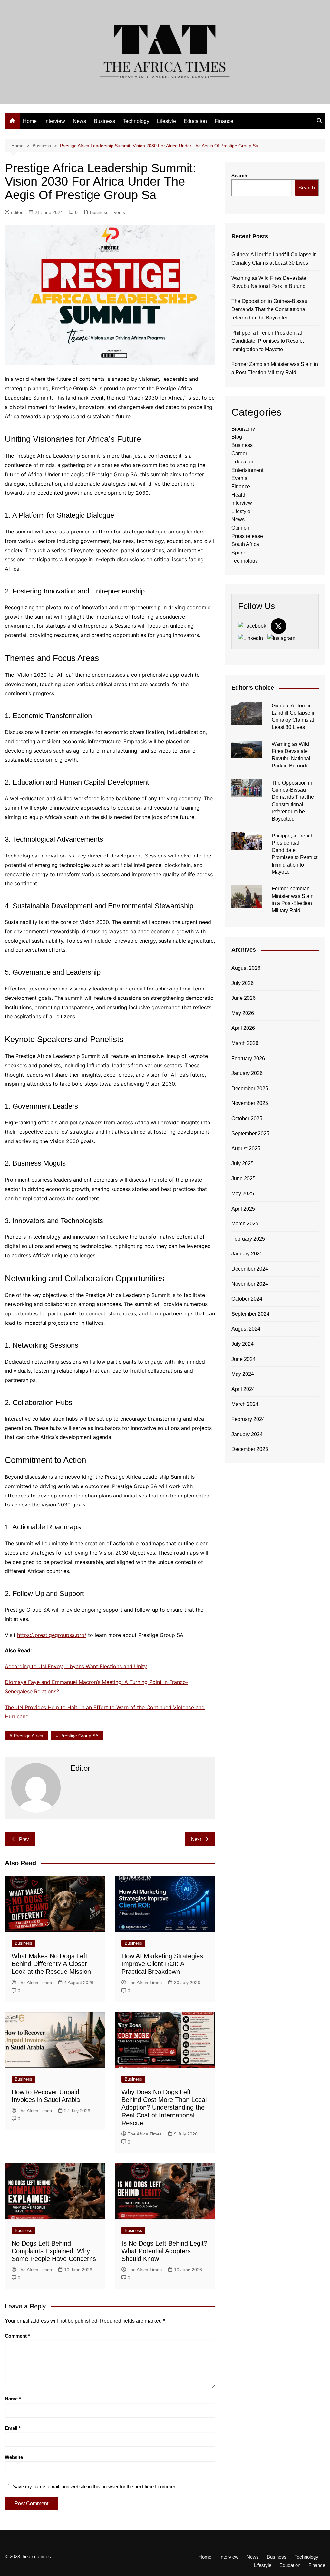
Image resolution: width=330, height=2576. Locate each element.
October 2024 (247, 1299)
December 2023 (250, 1449)
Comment (17, 2336)
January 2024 (247, 1434)
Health (239, 495)
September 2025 (250, 1134)
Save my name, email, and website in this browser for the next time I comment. (96, 2486)
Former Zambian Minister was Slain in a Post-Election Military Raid (275, 368)
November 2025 (250, 1103)
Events (118, 212)
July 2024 (243, 1344)
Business (104, 121)
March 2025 (245, 1224)
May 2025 (243, 1194)
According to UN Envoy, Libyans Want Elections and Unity (76, 1666)
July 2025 (243, 1164)
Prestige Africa (29, 1736)
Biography (243, 429)
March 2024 (245, 1404)
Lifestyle (166, 121)
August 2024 (246, 1329)
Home (30, 121)
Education (195, 121)
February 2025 (248, 1239)
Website (14, 2457)
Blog (237, 437)
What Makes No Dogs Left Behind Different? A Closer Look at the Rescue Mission (51, 1964)
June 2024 (243, 1359)
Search (239, 175)
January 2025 (247, 1254)
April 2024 (243, 1389)
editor (17, 212)
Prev (24, 1839)
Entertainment (247, 470)
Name (13, 2399)
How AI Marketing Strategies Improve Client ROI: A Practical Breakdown (162, 1964)
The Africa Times (35, 1983)
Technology (136, 121)
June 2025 (243, 1178)
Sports (239, 553)
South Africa (245, 544)
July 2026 (243, 983)
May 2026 (243, 1013)
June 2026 (243, 998)
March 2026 (245, 1043)
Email (13, 2428)
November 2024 (250, 1284)
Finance (224, 121)
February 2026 (248, 1058)
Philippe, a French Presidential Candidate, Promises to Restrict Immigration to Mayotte (267, 341)
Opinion (240, 528)
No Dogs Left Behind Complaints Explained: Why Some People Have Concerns (54, 2251)
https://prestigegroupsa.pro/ (52, 1635)
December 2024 (250, 1269)
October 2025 (247, 1118)
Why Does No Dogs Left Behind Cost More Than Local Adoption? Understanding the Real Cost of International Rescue (164, 2107)
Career (239, 454)
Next (196, 1839)
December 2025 (250, 1088)
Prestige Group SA (79, 1736)
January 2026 (247, 1073)
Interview (55, 121)
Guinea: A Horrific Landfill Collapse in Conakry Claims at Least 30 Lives (274, 259)
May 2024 (243, 1374)
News (79, 121)
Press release (247, 536)
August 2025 (246, 1148)
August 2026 (246, 968)
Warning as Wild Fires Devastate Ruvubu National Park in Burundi (269, 282)
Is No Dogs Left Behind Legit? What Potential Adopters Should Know (164, 2251)
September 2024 (250, 1314)
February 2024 (248, 1419)
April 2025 (243, 1209)
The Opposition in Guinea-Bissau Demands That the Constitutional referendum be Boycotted (269, 309)
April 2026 (243, 1028)
